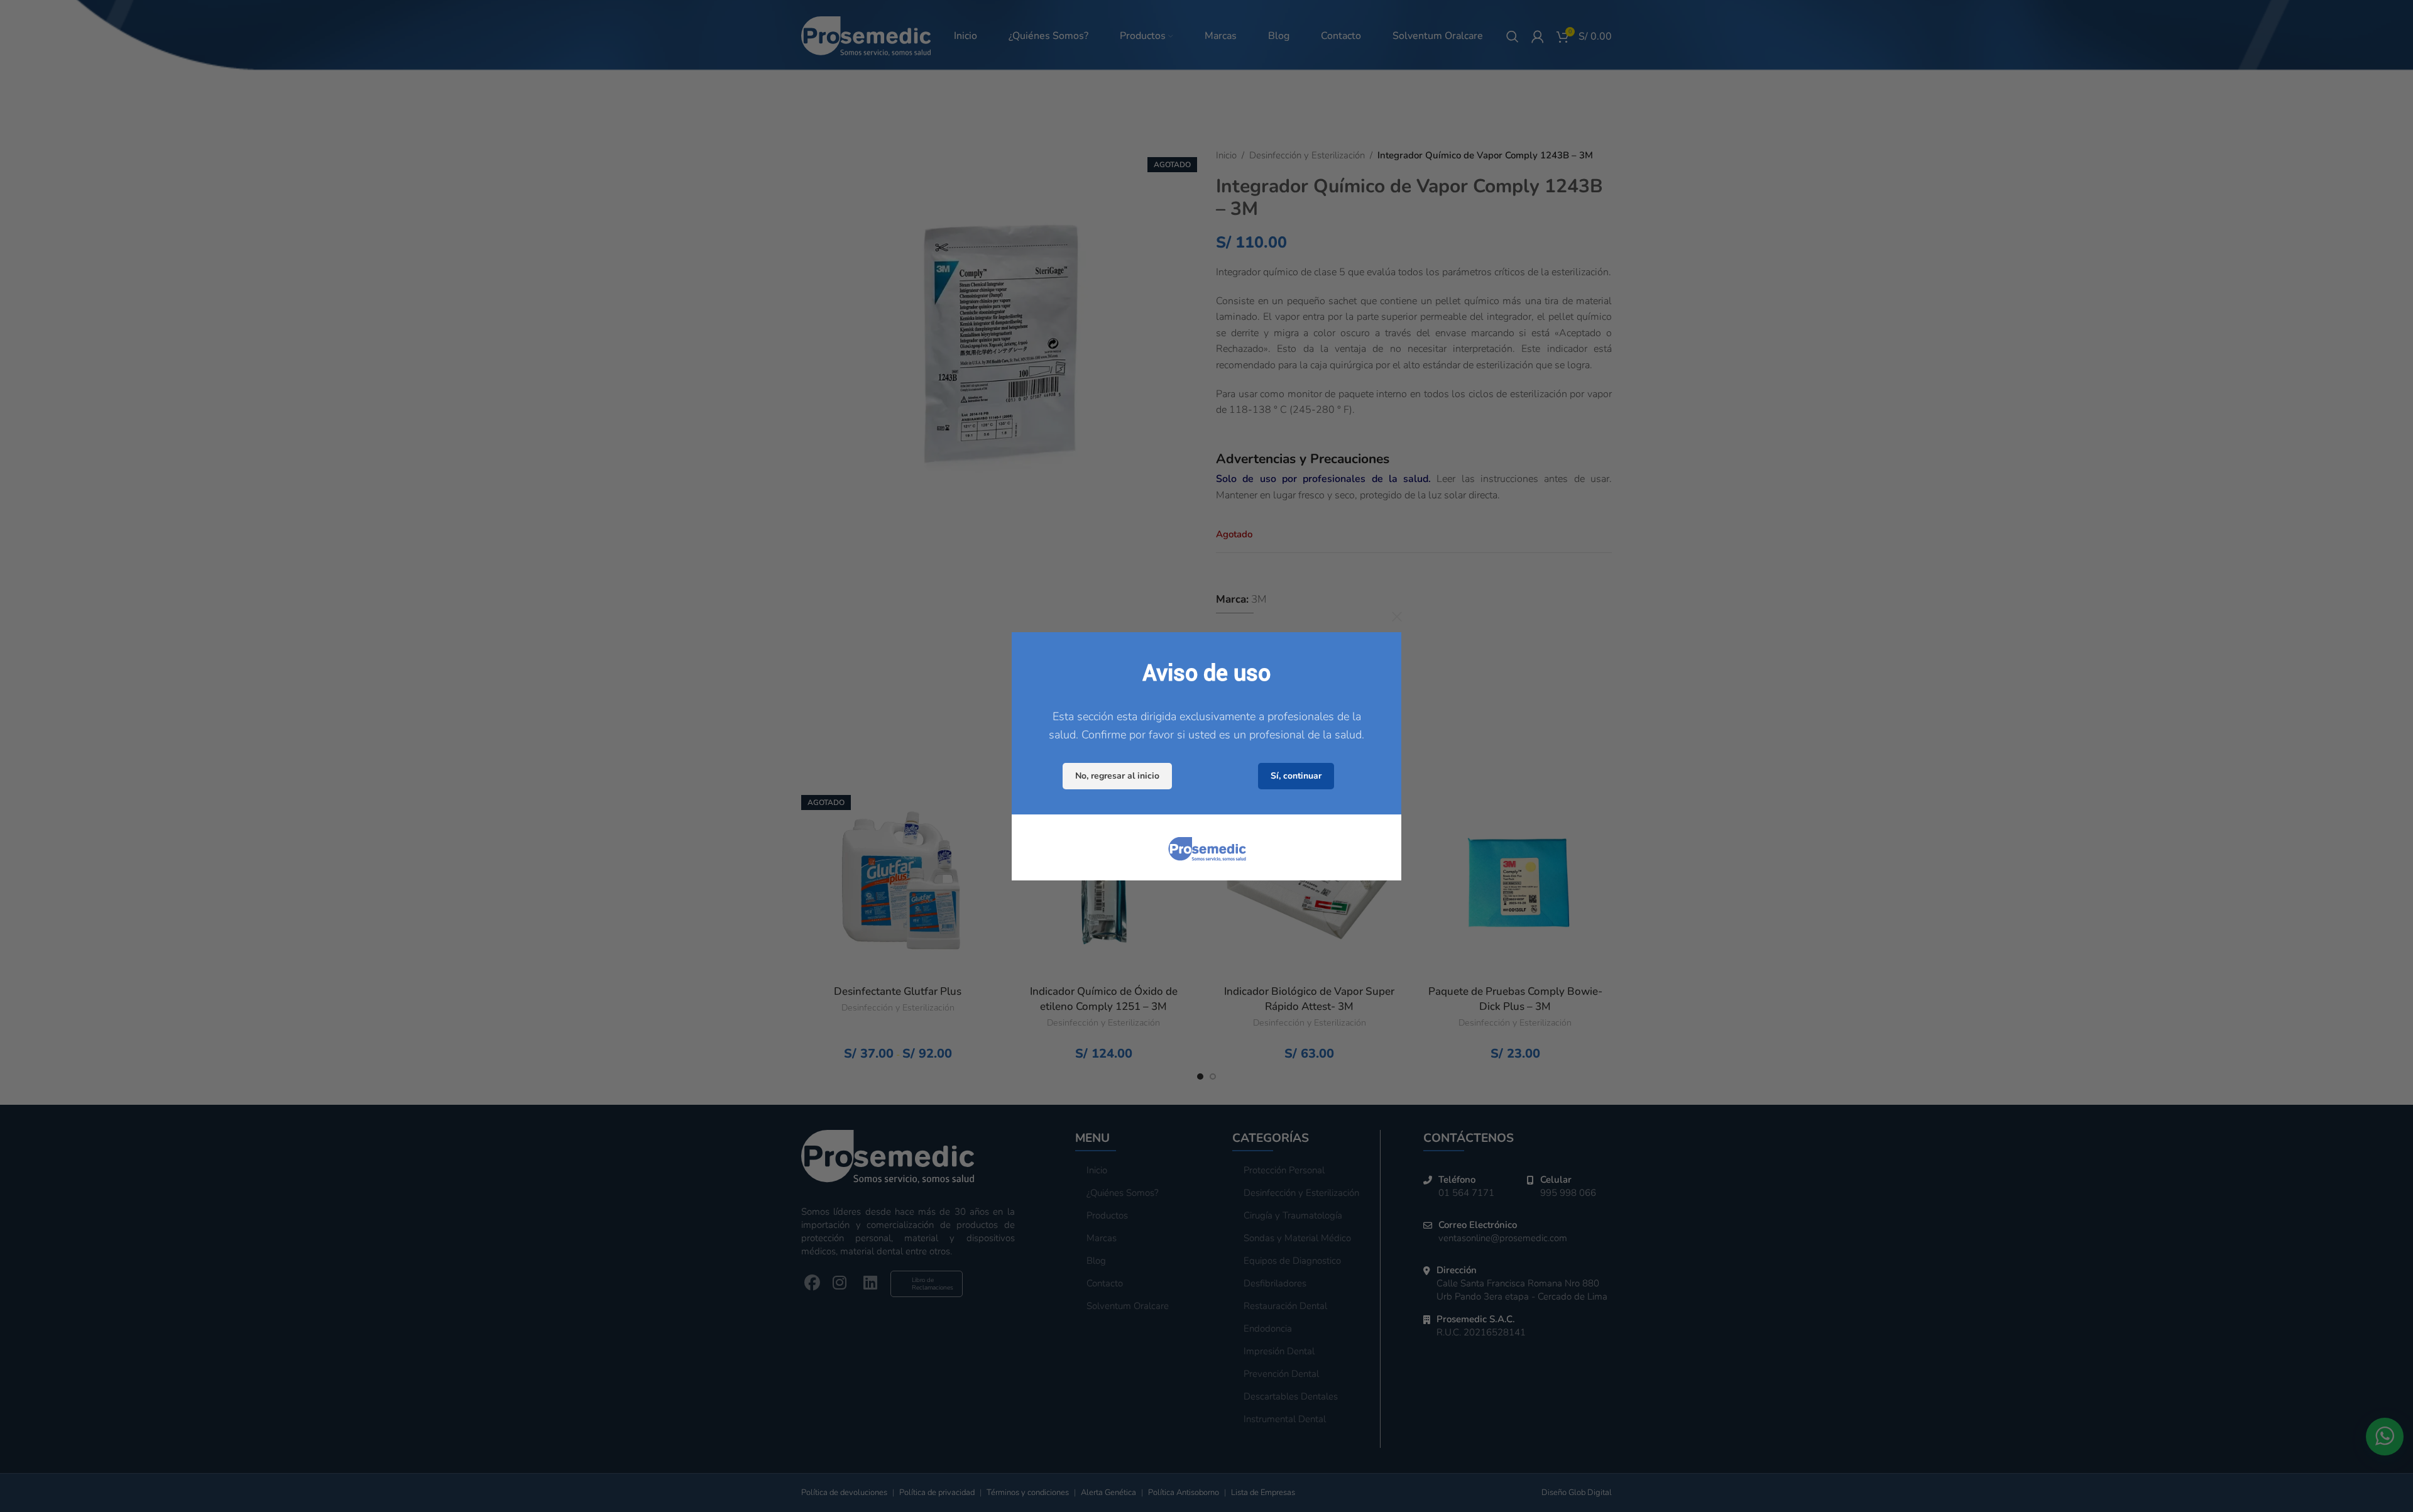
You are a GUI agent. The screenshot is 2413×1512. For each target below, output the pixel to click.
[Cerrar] (1397, 616)
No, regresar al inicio (1117, 775)
